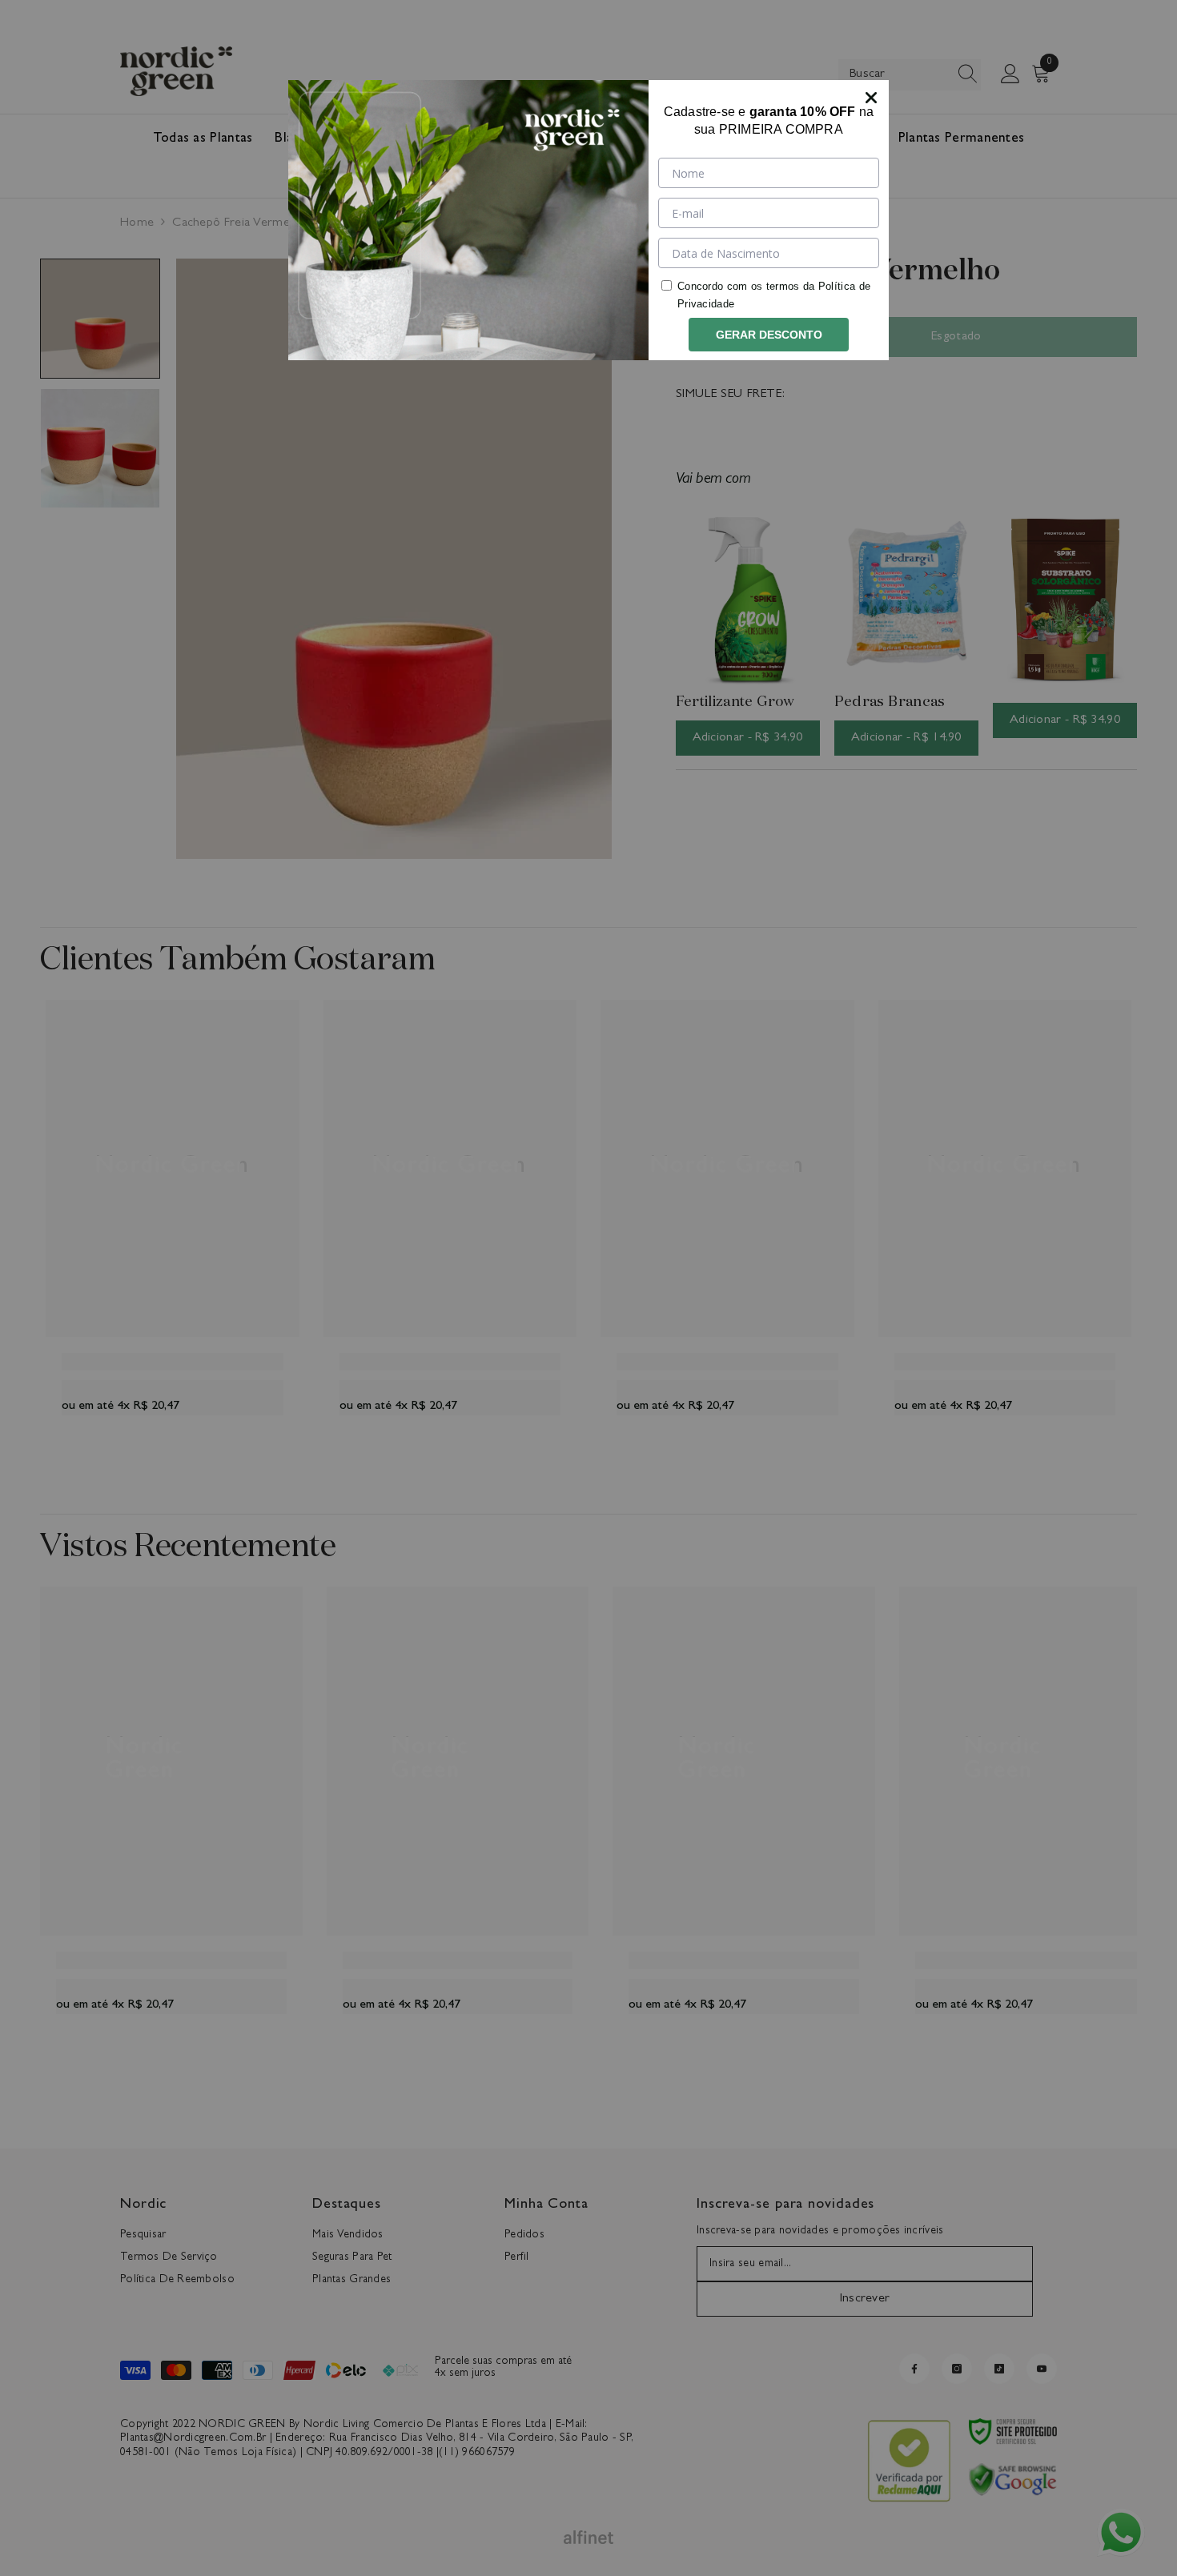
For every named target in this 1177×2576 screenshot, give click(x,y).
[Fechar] (871, 98)
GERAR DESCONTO (769, 335)
